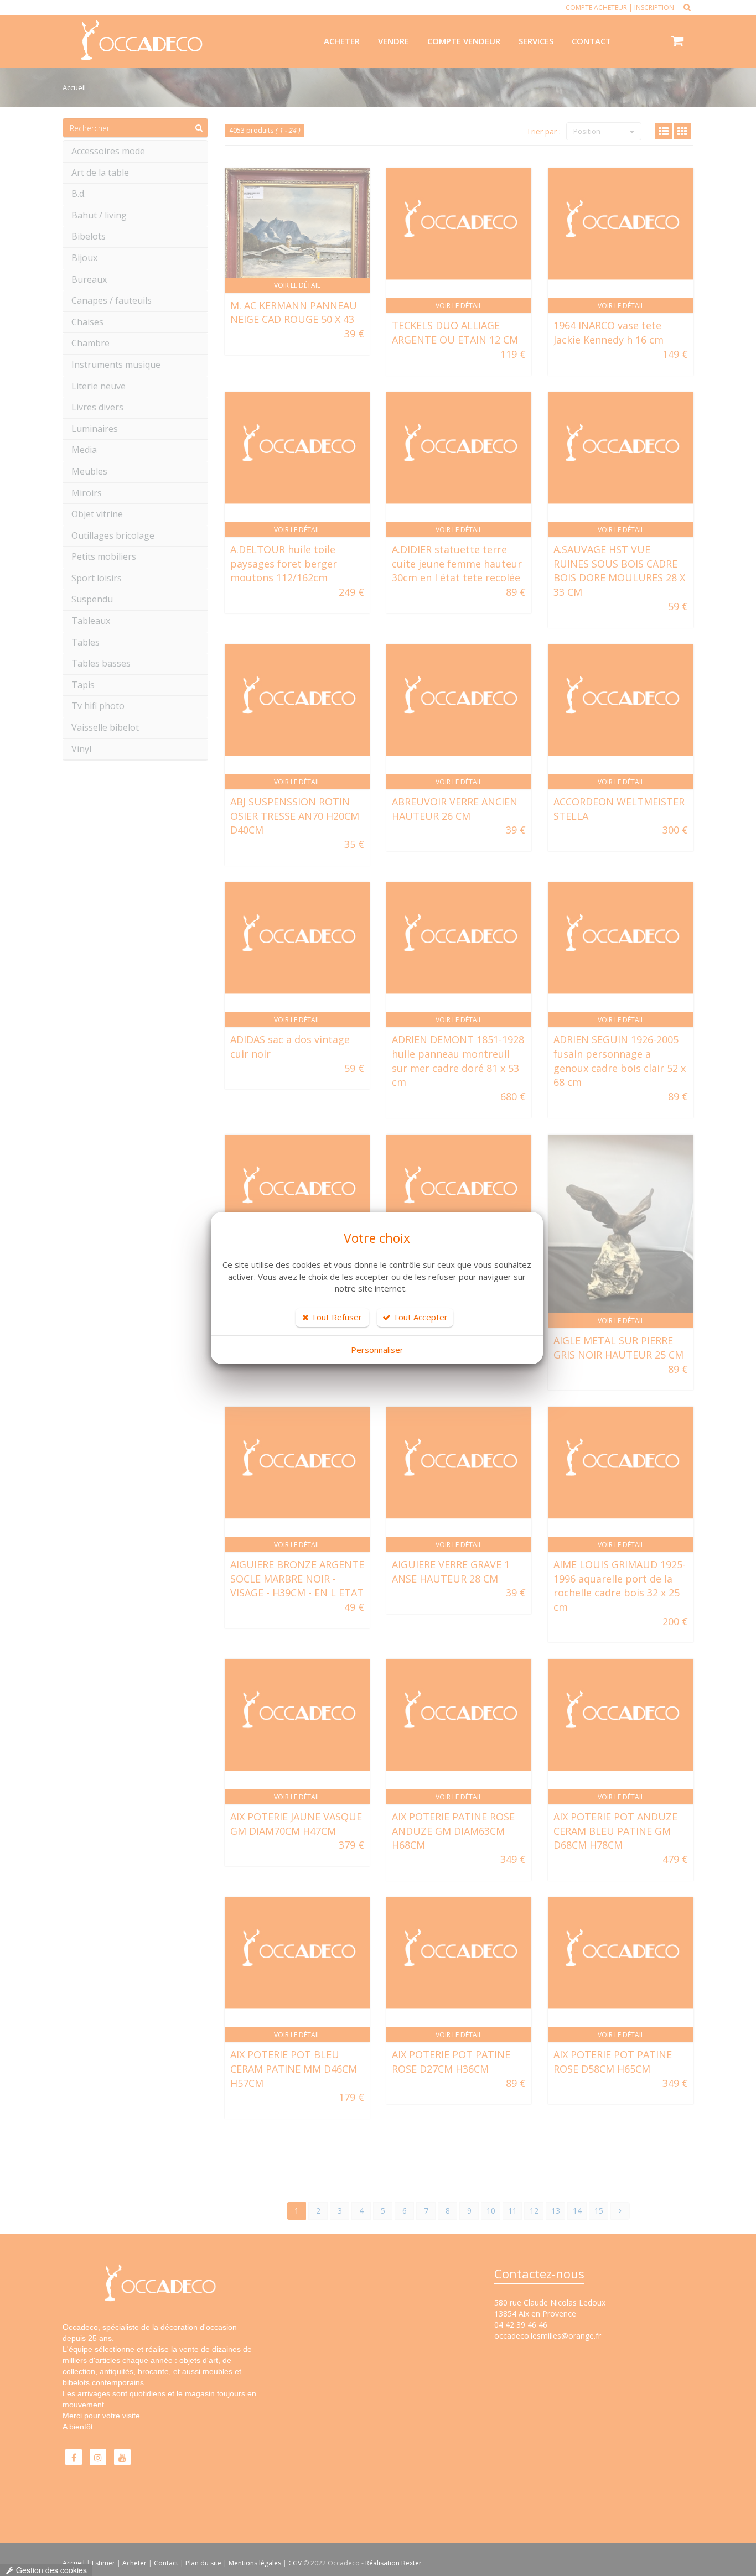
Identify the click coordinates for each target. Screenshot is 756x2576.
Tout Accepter (419, 1317)
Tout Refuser (335, 1317)
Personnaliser (377, 1350)
